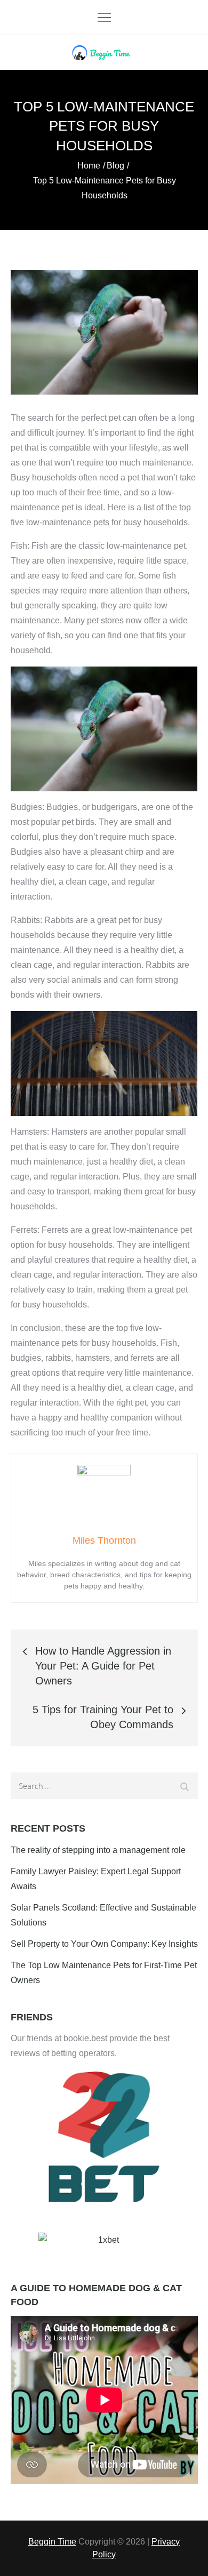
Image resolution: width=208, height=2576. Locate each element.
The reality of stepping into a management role (98, 1850)
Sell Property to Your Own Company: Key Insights (104, 1944)
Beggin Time (52, 2542)
